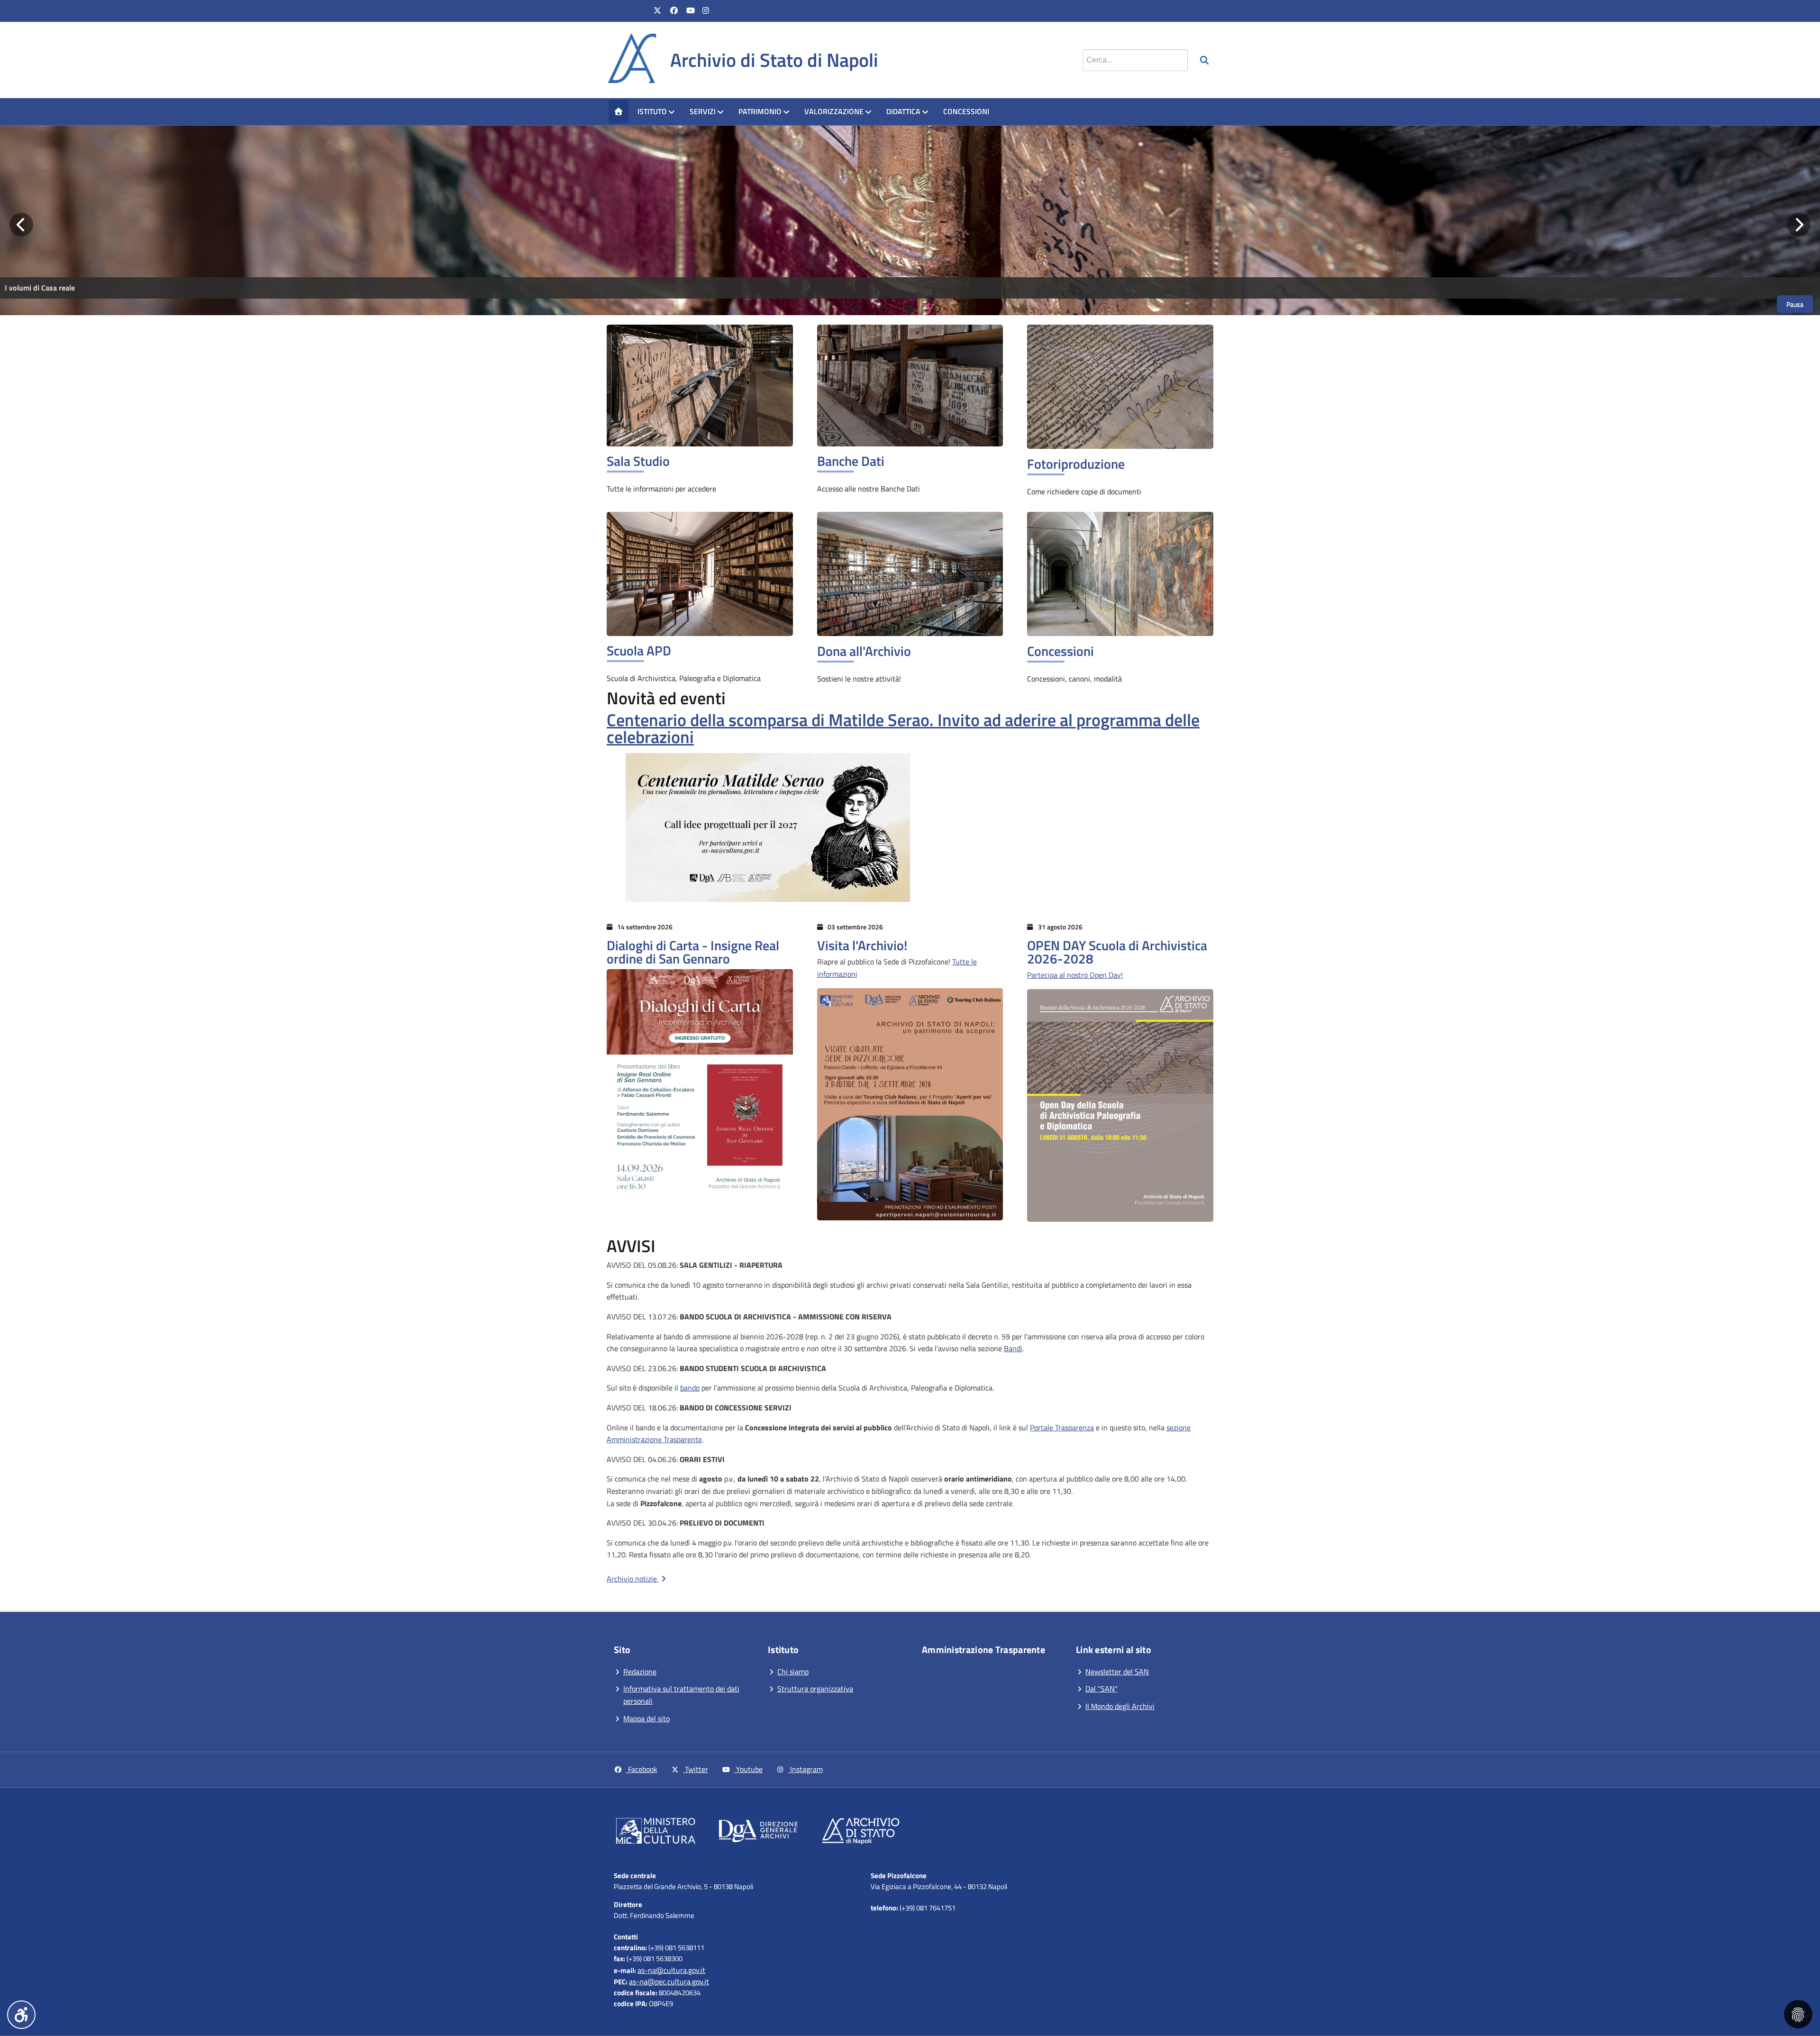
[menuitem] (619, 112)
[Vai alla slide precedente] (21, 225)
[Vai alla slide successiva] (1799, 225)
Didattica (903, 111)
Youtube (748, 1769)
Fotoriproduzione (1076, 464)
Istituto (652, 111)
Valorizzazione (834, 111)
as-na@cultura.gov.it (671, 1970)
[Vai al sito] (656, 1833)
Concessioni (966, 111)
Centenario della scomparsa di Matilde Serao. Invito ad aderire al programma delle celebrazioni (903, 728)
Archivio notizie (633, 1579)
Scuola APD (639, 650)
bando (690, 1388)
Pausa (1795, 304)
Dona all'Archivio (864, 651)
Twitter (696, 1769)
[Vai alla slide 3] (910, 309)
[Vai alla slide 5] (963, 309)
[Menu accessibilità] (21, 2015)
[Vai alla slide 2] (883, 309)
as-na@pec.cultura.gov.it (669, 1981)
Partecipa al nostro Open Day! (1075, 975)
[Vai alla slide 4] (937, 309)
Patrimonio (760, 111)
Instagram (805, 1769)
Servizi (703, 111)
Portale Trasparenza (1062, 1427)
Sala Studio (638, 461)
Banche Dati (851, 461)
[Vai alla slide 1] (857, 309)
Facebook (642, 1769)
